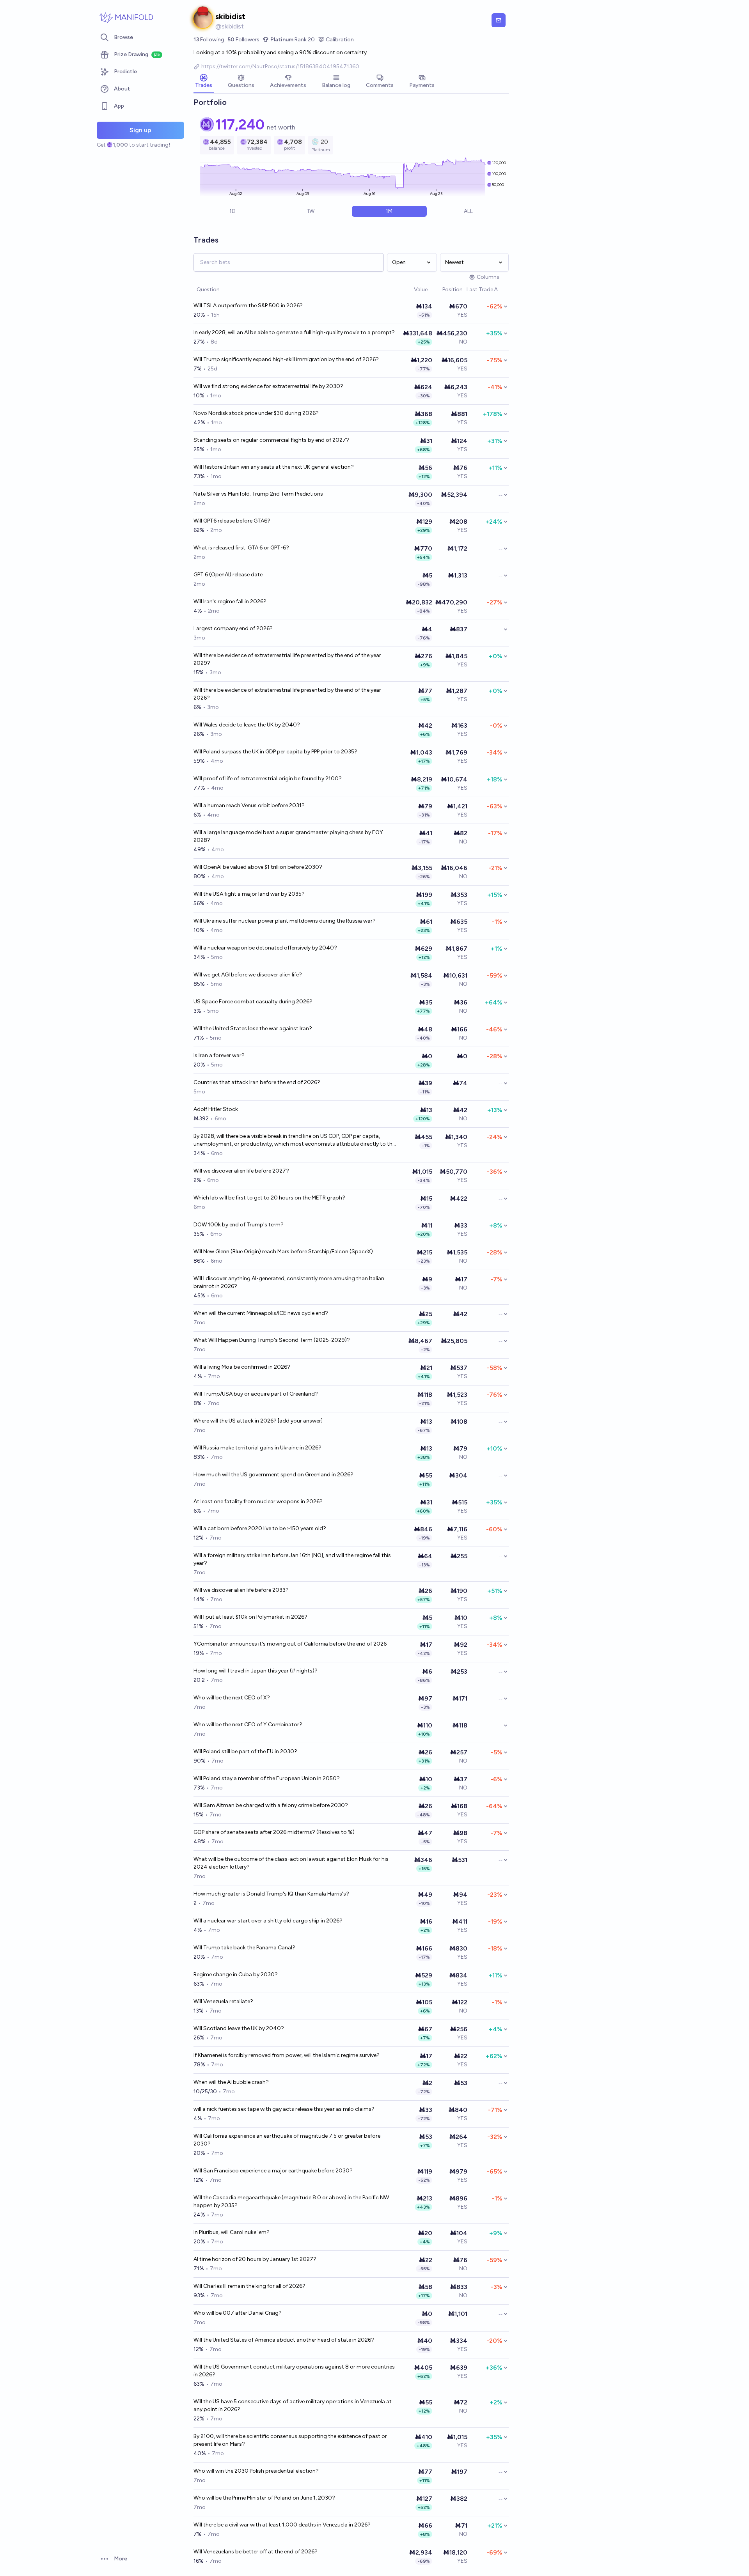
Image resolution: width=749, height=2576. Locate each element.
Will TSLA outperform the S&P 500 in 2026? (248, 306)
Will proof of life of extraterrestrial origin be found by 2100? (268, 779)
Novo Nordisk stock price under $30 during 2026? (256, 413)
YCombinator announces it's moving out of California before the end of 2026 (290, 1644)
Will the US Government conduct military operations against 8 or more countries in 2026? (294, 2371)
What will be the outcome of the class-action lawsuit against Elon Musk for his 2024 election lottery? (291, 1863)
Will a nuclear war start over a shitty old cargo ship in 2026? (268, 1921)
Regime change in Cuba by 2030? (236, 1975)
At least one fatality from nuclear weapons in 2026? (258, 1501)
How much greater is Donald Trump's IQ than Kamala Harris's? (271, 1894)
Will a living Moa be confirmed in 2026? (242, 1367)
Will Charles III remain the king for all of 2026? (249, 2286)
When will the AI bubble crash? (231, 2082)
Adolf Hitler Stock (216, 1109)
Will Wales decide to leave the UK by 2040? (247, 725)
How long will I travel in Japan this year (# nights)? (256, 1671)
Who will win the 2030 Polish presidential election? (256, 2471)
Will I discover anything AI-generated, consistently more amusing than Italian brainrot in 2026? (289, 1282)
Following (209, 40)
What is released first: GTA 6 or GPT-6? (241, 548)
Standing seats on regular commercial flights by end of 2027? (271, 440)
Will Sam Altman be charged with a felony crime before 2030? (271, 1805)
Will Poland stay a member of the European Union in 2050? (267, 1778)
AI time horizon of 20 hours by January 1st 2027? (255, 2259)
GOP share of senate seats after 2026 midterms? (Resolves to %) (274, 1832)
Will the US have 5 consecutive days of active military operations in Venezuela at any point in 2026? (293, 2405)
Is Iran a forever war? (219, 1055)
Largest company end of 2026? (233, 628)
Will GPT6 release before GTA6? (232, 521)
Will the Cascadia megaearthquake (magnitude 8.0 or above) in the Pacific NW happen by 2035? (291, 2201)
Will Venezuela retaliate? (223, 2001)
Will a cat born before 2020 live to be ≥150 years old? (260, 1528)
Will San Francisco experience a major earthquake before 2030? (273, 2171)
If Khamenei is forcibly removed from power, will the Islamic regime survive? (287, 2055)
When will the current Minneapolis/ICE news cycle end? (261, 1313)
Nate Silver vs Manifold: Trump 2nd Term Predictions (258, 494)
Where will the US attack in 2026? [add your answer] (258, 1421)
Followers (243, 40)
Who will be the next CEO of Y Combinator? (248, 1725)
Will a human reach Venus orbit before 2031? (249, 805)
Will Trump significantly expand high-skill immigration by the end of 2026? (286, 359)
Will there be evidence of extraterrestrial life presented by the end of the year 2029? (287, 659)
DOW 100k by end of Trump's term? (239, 1225)
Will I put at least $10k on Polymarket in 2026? (250, 1617)
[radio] (232, 211)
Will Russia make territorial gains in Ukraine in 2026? (257, 1448)
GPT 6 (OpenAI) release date (228, 575)
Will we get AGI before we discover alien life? (248, 975)
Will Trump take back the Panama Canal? (244, 1948)
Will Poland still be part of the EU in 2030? (245, 1751)
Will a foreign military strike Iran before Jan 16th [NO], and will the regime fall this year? (292, 1559)
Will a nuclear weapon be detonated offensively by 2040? (265, 948)
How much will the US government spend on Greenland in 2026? (273, 1475)
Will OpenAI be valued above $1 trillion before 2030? (258, 867)
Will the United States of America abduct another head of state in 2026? (284, 2340)
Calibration (340, 40)
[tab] (204, 82)
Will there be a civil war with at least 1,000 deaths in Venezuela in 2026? (282, 2525)
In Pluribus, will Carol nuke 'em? (232, 2232)
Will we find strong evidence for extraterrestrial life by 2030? (268, 386)
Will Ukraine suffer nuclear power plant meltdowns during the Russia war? (285, 921)
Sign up (140, 130)
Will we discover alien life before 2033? (241, 1590)
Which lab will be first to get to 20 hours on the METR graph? (269, 1198)
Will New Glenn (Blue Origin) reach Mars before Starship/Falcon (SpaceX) (283, 1252)
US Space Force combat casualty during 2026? (253, 1002)
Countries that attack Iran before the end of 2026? (257, 1082)
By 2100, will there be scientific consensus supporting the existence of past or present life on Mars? (290, 2440)
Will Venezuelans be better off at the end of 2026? (256, 2552)
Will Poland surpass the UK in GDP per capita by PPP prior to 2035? (275, 752)
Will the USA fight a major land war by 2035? (249, 894)
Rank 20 (293, 40)
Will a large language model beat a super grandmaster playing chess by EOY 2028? (288, 836)
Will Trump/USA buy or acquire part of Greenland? (256, 1394)
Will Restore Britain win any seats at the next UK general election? (274, 467)
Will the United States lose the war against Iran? (253, 1028)
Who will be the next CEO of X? (232, 1698)
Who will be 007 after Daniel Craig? (238, 2313)
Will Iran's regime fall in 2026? (230, 601)
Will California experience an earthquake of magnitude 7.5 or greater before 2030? (287, 2140)
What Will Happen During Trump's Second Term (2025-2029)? (272, 1340)
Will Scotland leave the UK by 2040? (239, 2028)
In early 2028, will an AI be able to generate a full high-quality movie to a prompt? (294, 332)
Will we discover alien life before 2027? (241, 1171)
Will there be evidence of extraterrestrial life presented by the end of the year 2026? (287, 694)
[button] (410, 290)
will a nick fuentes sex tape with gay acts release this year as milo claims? (284, 2109)
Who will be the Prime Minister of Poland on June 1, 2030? (264, 2498)
